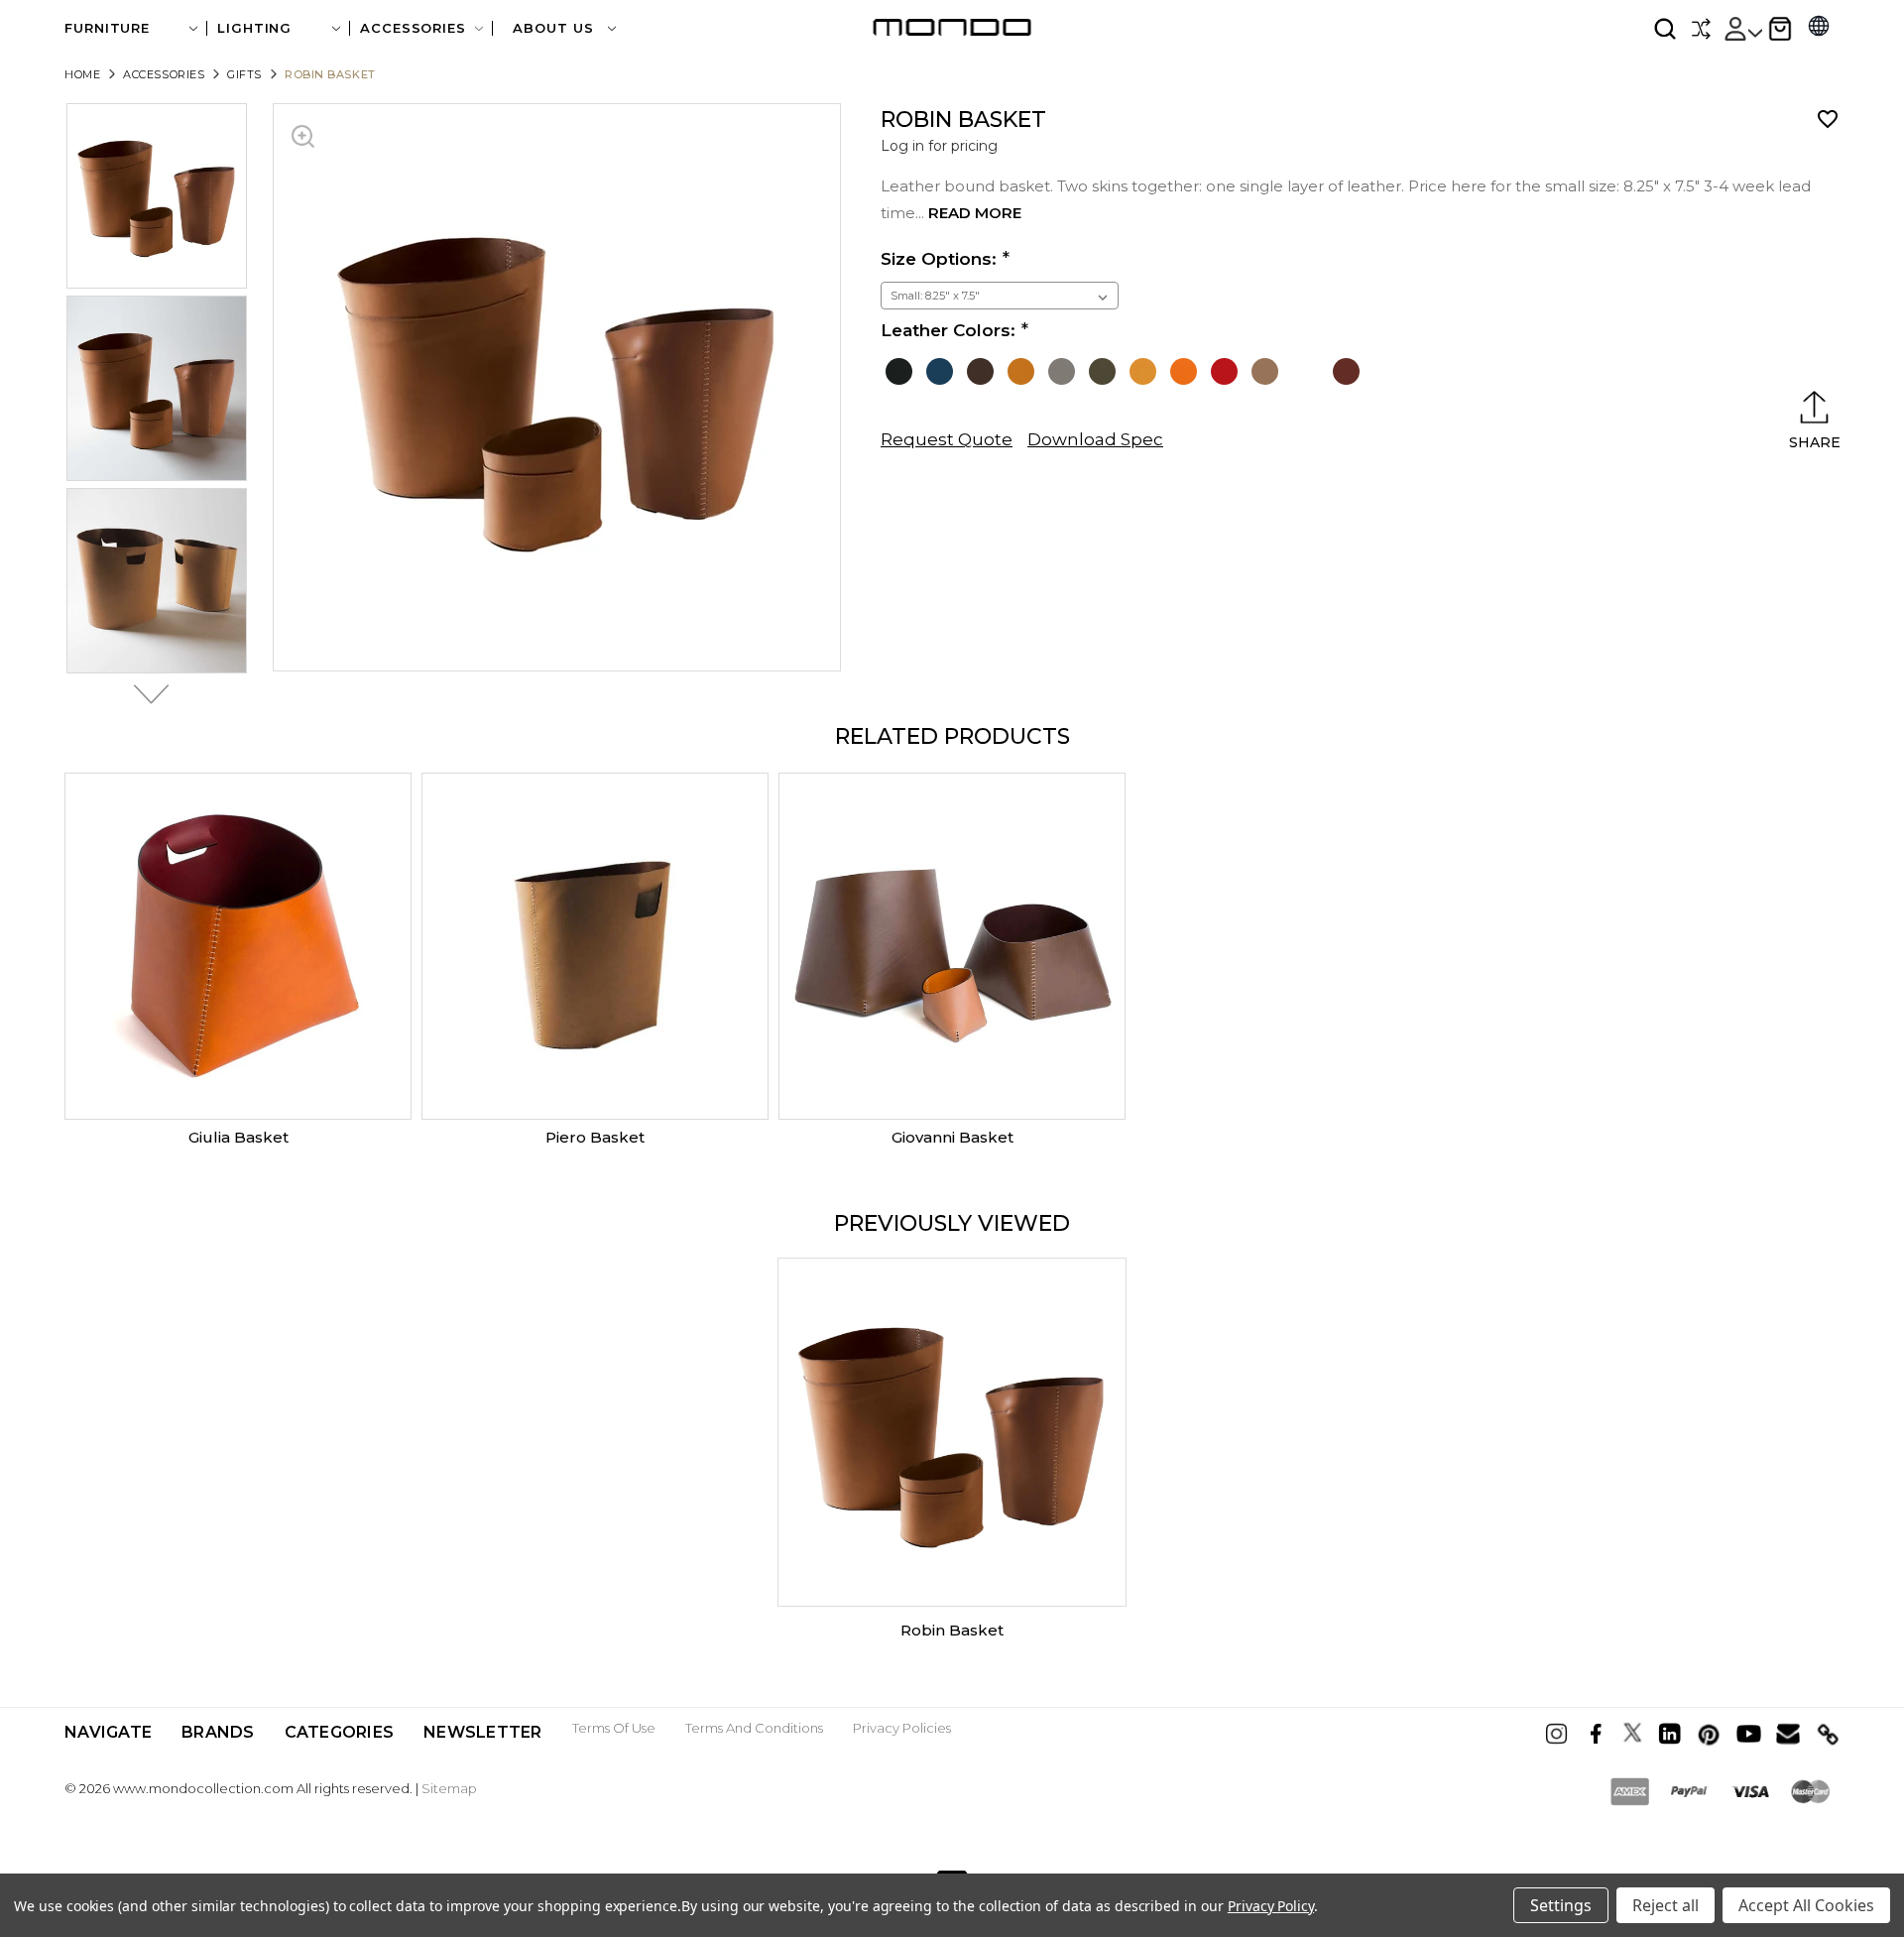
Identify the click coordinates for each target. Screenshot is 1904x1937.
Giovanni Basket (952, 1137)
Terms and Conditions (754, 1728)
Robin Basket (952, 1630)
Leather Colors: (948, 330)
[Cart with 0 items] (1780, 29)
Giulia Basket (238, 1137)
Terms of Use (614, 1728)
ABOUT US (555, 28)
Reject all (1666, 1905)
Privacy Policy (1271, 1906)
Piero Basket (595, 1137)
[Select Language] (1819, 28)
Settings (1561, 1905)
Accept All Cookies (1806, 1905)
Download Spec (1095, 439)
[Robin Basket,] (952, 1432)
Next (146, 694)
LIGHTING (254, 28)
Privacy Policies (902, 1728)
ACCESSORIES (413, 28)
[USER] (1742, 29)
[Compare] (1701, 29)
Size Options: (939, 259)
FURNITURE (107, 28)
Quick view (238, 946)
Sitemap (449, 1788)
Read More (975, 213)
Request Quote (947, 439)
